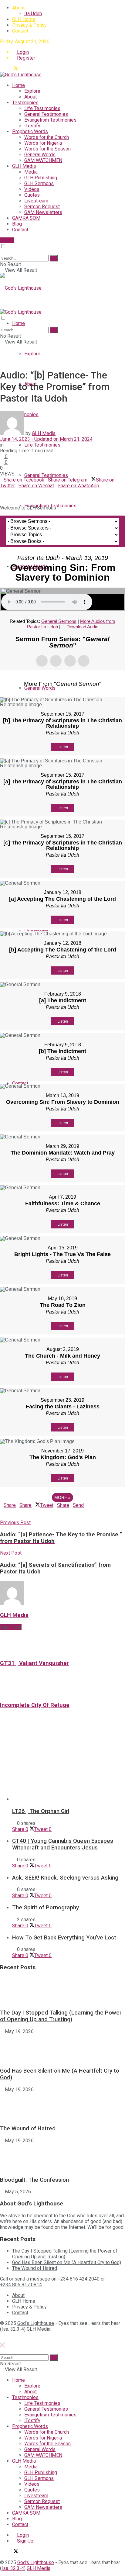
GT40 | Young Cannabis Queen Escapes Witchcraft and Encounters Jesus (63, 1844)
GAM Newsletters (43, 212)
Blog (17, 224)
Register (25, 58)
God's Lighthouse (36, 2323)
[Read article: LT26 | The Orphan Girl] (69, 1763)
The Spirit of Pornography (46, 1908)
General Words (40, 155)
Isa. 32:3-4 (13, 2329)
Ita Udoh (33, 14)
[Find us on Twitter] (15, 69)
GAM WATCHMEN (43, 160)
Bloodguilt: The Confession (34, 2180)
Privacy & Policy (29, 25)
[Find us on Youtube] (22, 69)
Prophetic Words (30, 131)
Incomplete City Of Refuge (35, 1705)
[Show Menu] (2, 306)
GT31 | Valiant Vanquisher (34, 1663)
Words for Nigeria (43, 143)
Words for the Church (47, 137)
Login (22, 52)
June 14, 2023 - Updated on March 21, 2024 (46, 439)
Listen (63, 747)
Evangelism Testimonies (50, 120)
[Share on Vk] (13, 491)
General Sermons (59, 621)
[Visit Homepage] (21, 75)
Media (31, 172)
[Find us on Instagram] (26, 69)
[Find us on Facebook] (7, 69)
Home (19, 85)
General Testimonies (46, 114)
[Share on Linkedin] (2, 491)
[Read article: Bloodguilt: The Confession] (62, 2157)
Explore (32, 91)
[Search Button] (2, 252)
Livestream (36, 201)
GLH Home (24, 19)
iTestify (32, 126)
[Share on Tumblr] (20, 491)
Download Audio (82, 627)
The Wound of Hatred (28, 2129)
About (18, 8)
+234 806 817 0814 (21, 2285)
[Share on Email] (5, 491)
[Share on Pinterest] (9, 491)
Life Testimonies (42, 108)
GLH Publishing (41, 178)
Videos (32, 189)
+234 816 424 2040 (79, 2279)
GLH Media (24, 166)
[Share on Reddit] (16, 491)
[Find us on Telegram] (2, 69)
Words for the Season (47, 149)
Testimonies (25, 103)
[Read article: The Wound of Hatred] (62, 2106)
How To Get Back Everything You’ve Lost (64, 1938)
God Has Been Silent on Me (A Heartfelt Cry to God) (67, 2262)
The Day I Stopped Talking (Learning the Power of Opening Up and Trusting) (61, 2016)
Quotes (32, 195)
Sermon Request (42, 207)
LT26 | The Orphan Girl (41, 1811)
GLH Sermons (39, 183)
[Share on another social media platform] (2, 497)
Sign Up (25, 2541)
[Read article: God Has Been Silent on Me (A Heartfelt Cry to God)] (62, 2048)
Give (9, 240)
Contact (20, 31)
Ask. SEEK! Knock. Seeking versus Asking (65, 1878)
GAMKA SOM (26, 218)
